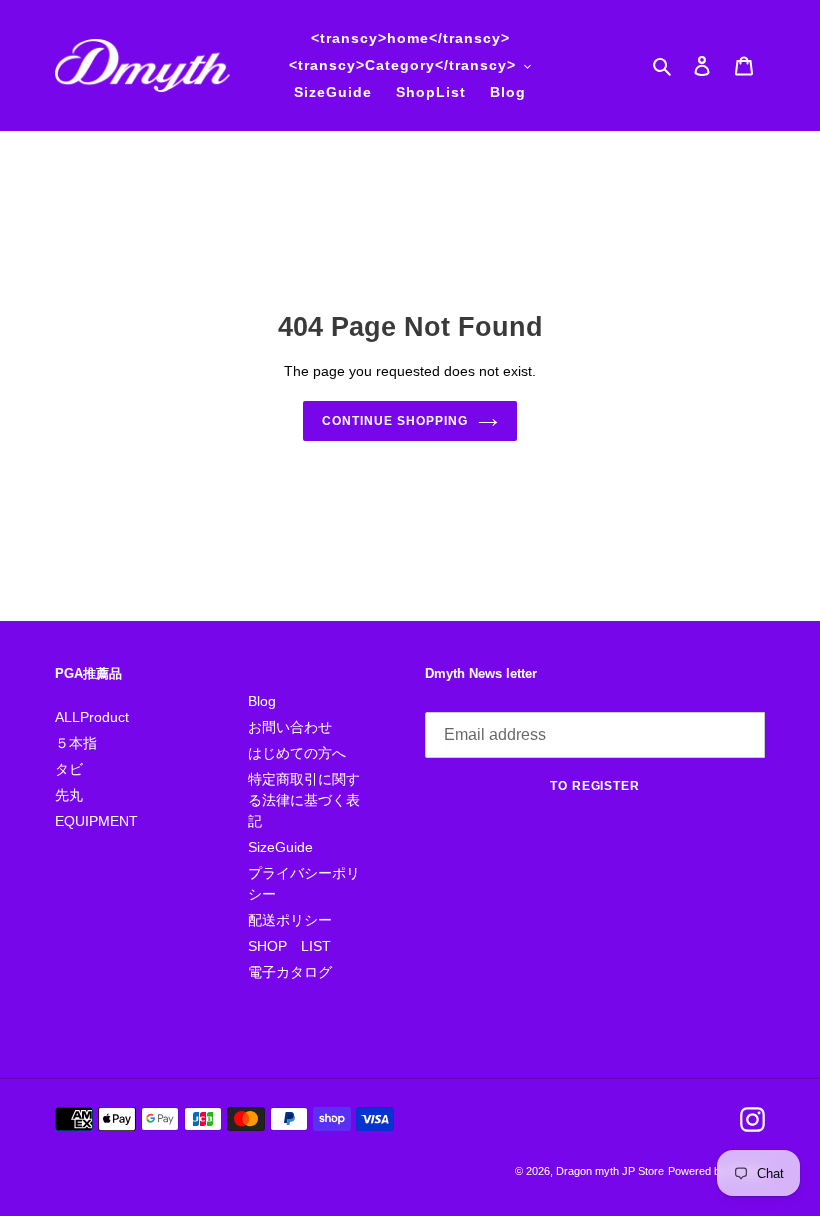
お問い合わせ (290, 727)
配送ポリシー (290, 920)
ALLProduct (92, 717)
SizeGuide (280, 847)
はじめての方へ (297, 753)
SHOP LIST (289, 946)
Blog (262, 701)
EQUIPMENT (96, 821)
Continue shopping (394, 421)
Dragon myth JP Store (610, 1171)
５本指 (76, 743)
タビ (69, 769)
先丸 (69, 795)
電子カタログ (290, 972)
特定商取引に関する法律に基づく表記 (304, 800)
